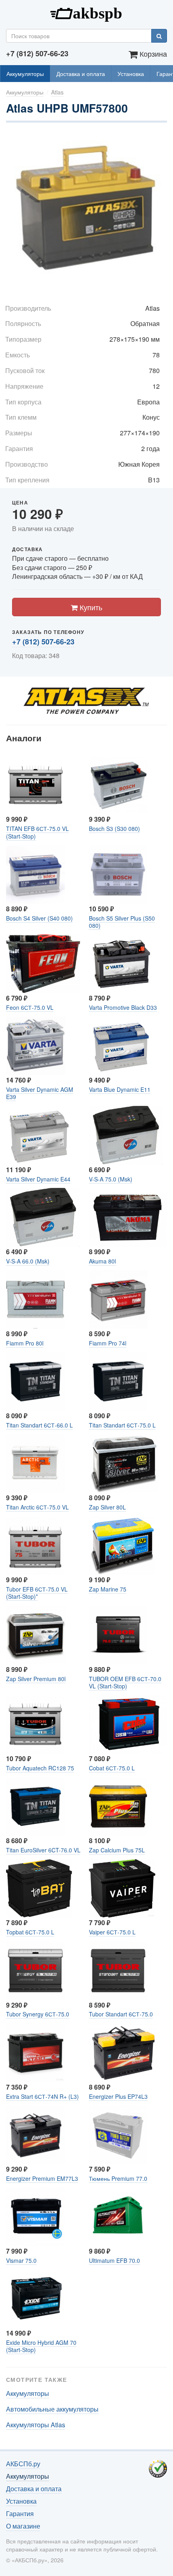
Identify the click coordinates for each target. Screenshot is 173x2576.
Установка (131, 74)
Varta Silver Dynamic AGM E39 (40, 1093)
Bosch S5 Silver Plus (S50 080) (122, 922)
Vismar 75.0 (21, 2260)
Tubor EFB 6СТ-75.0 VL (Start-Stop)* (37, 1593)
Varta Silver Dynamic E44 (38, 1179)
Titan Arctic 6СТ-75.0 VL (37, 1507)
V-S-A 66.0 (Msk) (28, 1261)
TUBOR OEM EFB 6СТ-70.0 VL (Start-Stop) (125, 1682)
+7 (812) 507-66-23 (43, 642)
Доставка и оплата (81, 74)
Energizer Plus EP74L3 (118, 2096)
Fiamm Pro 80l (25, 1343)
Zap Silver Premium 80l (36, 1679)
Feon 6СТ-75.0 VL (30, 1007)
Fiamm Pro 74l (108, 1343)
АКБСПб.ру (86, 12)
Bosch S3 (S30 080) (114, 829)
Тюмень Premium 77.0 (118, 2178)
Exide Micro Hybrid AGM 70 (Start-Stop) (41, 2346)
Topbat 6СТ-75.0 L (30, 1932)
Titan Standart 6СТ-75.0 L (122, 1425)
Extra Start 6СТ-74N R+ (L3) (42, 2096)
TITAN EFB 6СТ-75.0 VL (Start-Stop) (37, 832)
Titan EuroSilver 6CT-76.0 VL (43, 1850)
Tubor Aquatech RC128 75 (40, 1768)
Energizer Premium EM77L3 (42, 2178)
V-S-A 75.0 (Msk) (111, 1179)
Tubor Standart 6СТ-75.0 (121, 2014)
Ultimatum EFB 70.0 (114, 2260)
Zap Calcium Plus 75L (117, 1850)
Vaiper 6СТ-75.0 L (112, 1932)
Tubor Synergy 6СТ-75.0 (38, 2014)
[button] (160, 139)
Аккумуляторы (25, 74)
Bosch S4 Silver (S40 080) (39, 918)
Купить (90, 607)
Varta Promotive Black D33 (123, 1007)
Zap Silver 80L (107, 1507)
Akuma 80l (102, 1261)
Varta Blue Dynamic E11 (120, 1089)
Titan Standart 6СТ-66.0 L (39, 1425)
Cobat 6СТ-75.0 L (112, 1768)
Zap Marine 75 (108, 1589)
